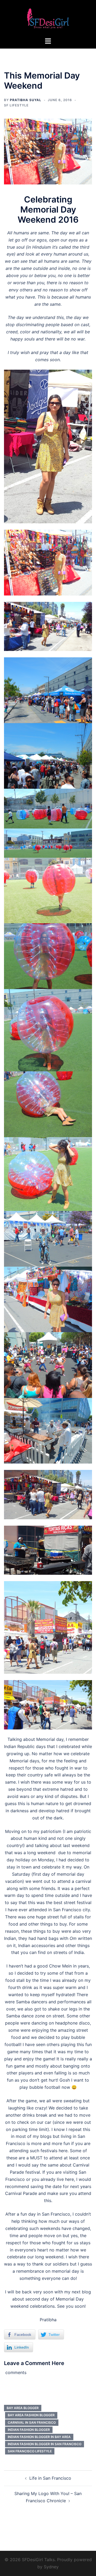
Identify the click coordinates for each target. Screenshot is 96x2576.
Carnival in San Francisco (32, 2422)
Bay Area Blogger (23, 2408)
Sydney (51, 2567)
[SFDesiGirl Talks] (48, 18)
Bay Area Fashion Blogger (31, 2415)
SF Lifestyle (16, 105)
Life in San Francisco (50, 2478)
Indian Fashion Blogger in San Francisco (45, 2444)
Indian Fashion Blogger (29, 2430)
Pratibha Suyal (26, 100)
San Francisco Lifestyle (30, 2451)
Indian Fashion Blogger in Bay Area (39, 2437)
